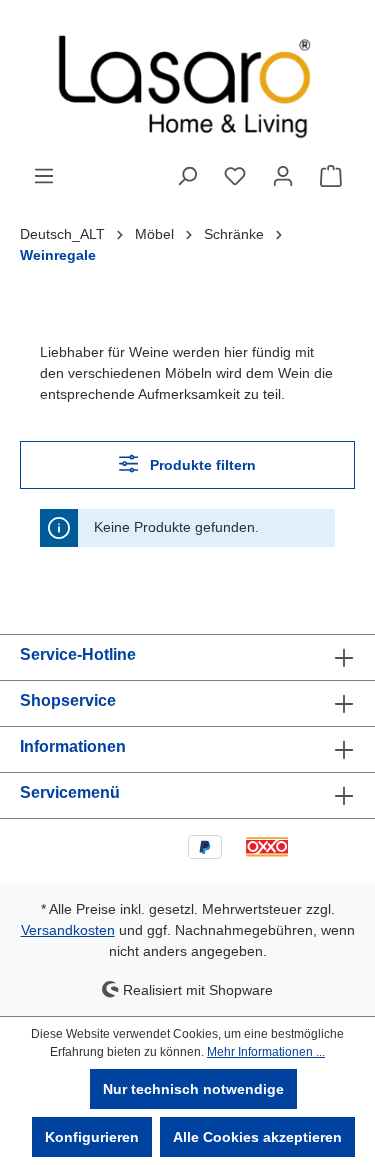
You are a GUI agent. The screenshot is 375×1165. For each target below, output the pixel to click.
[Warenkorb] (331, 176)
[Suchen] (187, 176)
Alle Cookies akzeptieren (257, 1137)
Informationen (73, 746)
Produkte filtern (201, 465)
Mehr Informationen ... (266, 1052)
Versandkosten (68, 930)
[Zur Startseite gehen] (187, 82)
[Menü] (44, 176)
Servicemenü (70, 792)
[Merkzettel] (235, 176)
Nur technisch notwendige (193, 1089)
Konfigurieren (92, 1137)
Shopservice (68, 700)
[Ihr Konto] (283, 176)
